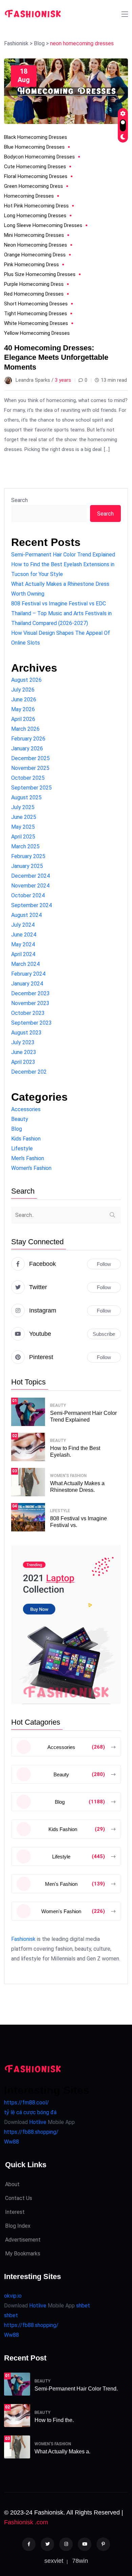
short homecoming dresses (36, 304)
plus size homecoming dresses (40, 274)
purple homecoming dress (34, 284)
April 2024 (23, 954)
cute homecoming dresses (35, 167)
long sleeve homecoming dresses (43, 225)
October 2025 (28, 778)
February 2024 (28, 974)
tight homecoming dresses (36, 314)
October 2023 (28, 1013)
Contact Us (19, 2198)
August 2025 (26, 797)
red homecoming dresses (34, 294)
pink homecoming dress (31, 265)
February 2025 (28, 856)
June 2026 (24, 699)
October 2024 (28, 895)
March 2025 (25, 846)
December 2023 (30, 993)
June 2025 (24, 817)
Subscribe (104, 1334)
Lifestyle (22, 1148)
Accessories (26, 1109)
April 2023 (23, 1062)
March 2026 (25, 729)
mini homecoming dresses (34, 235)
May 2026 (23, 709)
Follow (104, 1264)
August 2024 (26, 915)
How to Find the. (54, 2420)
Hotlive (37, 2122)
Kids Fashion (26, 1139)
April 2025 (23, 837)
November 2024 (30, 886)
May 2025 (23, 827)
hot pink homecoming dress (36, 206)
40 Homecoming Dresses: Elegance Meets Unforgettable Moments (56, 357)
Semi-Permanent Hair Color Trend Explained (63, 555)
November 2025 (30, 768)
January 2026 (27, 748)
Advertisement (23, 2240)
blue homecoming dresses (34, 147)
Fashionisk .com (26, 2522)
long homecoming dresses (35, 216)
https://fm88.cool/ (27, 2103)
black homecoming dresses (36, 137)
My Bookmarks (23, 2254)
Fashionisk (23, 1939)
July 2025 (23, 807)
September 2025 (31, 788)
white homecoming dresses (36, 323)
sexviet (54, 2561)
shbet (83, 2306)
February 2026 (28, 739)
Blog (17, 1129)
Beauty (20, 1119)
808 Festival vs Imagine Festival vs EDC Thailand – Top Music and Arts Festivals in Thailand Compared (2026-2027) (61, 613)
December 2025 (30, 758)
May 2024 (23, 944)
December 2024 (30, 876)
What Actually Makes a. (62, 2452)
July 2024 (23, 925)
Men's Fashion (28, 1158)
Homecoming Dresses (29, 196)
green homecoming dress (34, 186)
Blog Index (18, 2226)
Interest (15, 2212)
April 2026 (23, 719)
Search (19, 500)
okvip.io (13, 2296)
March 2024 (25, 964)
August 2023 (26, 1033)
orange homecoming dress (35, 255)
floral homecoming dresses (36, 176)
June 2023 (24, 1052)
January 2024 (27, 984)
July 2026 (23, 690)
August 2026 (26, 680)
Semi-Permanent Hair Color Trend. (76, 2389)
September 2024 (31, 905)
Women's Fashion (31, 1168)
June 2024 (24, 935)
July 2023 (23, 1042)
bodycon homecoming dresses (39, 157)
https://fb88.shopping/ (31, 2132)
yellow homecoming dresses (37, 333)
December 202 (29, 1072)
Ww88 (12, 2142)
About (12, 2184)
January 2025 (27, 866)
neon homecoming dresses (36, 245)
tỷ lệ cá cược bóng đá (30, 2112)
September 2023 (31, 1023)
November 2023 (30, 1003)
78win (80, 2561)
